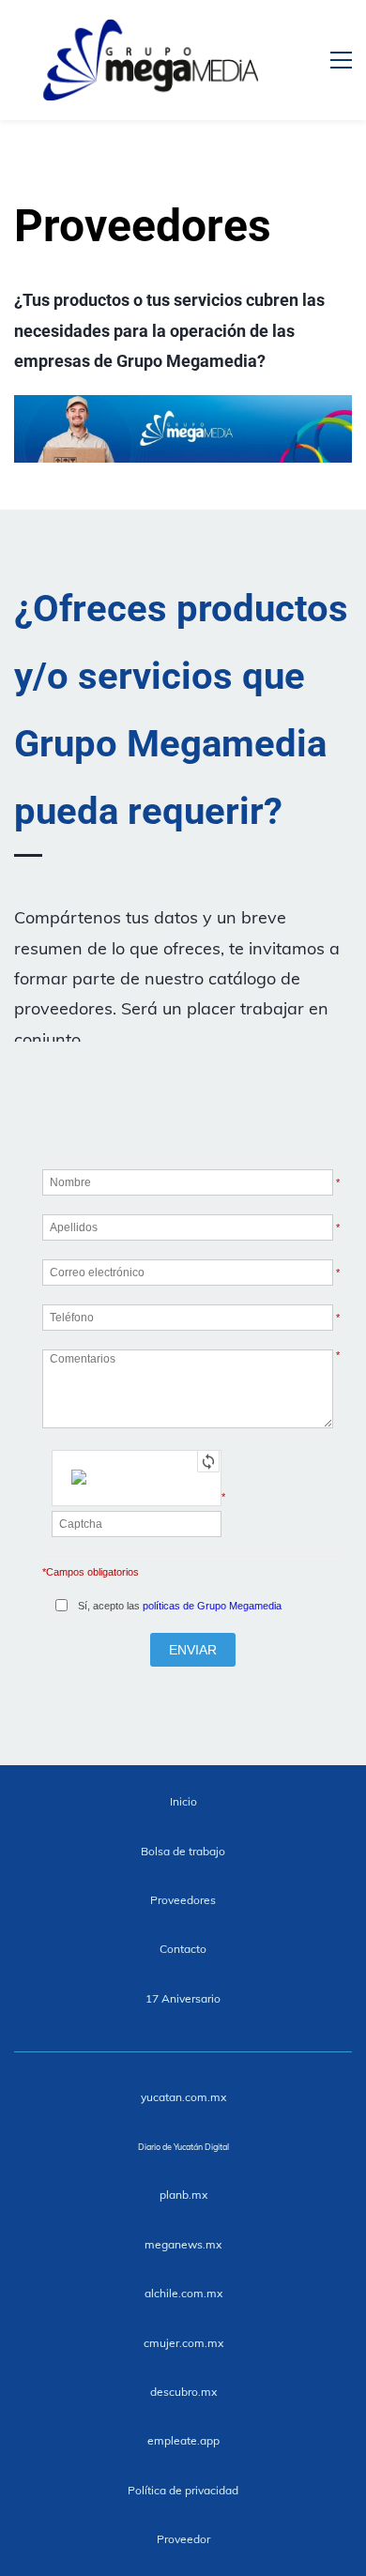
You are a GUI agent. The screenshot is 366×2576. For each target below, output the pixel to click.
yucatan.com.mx (183, 2097)
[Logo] (152, 60)
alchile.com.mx (183, 2293)
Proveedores (183, 1900)
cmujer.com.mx (183, 2343)
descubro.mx (183, 2392)
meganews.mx (183, 2244)
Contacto (183, 1949)
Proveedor (183, 2539)
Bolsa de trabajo (183, 1851)
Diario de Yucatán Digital (183, 2147)
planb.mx (183, 2195)
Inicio (183, 1801)
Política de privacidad (183, 2490)
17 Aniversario (183, 1998)
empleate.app (183, 2440)
